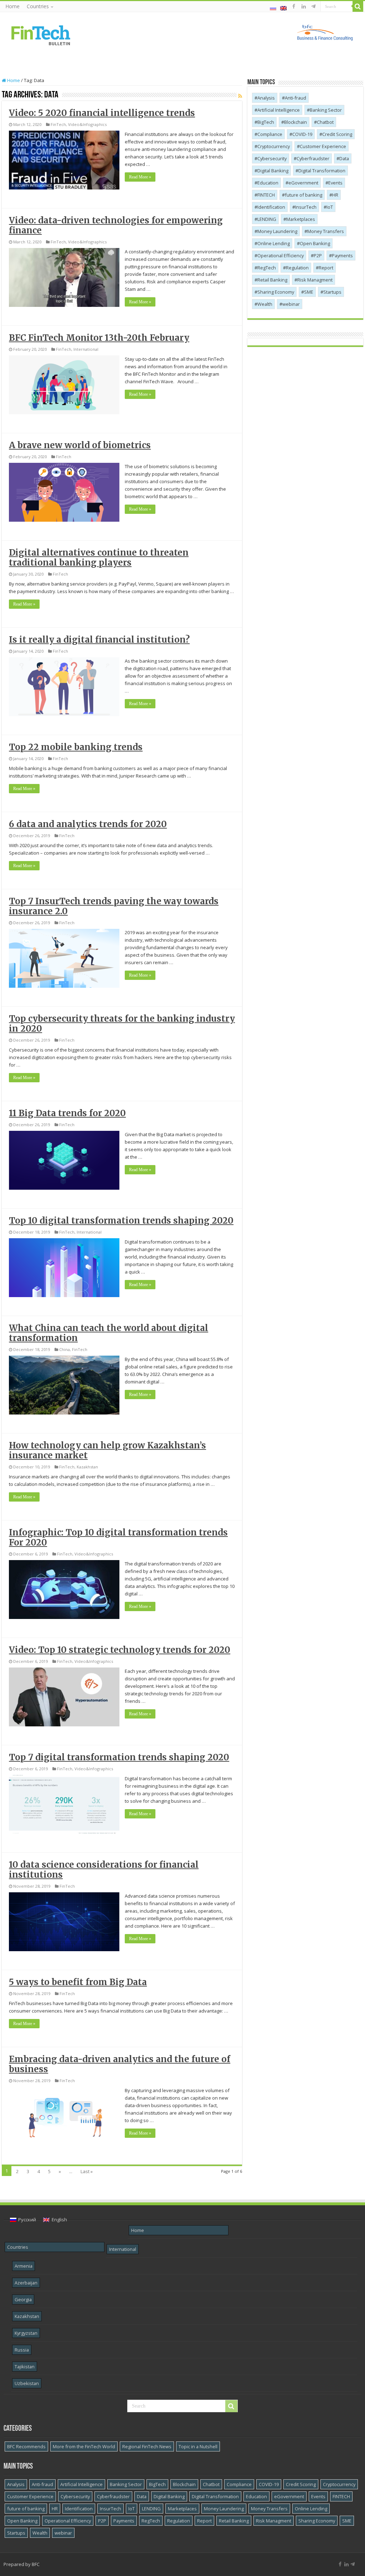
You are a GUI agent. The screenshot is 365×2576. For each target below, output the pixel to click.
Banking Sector (326, 110)
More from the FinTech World (84, 2446)
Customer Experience (323, 146)
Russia (22, 2350)
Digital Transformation (322, 171)
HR (335, 195)
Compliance (270, 134)
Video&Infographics (87, 124)
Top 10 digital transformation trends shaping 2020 (121, 1221)
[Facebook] (294, 6)
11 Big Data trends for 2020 (67, 1113)
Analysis (266, 98)
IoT (330, 207)
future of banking (304, 195)
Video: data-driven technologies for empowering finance (116, 225)
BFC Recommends (26, 2446)
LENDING (267, 219)
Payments (342, 255)
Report (326, 268)
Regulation (297, 268)
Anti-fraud (295, 98)
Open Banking (315, 243)
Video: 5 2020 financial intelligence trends (102, 113)
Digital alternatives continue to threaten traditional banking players (99, 558)
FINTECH (266, 195)
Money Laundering (277, 231)
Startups (332, 292)
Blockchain (295, 122)
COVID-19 (302, 134)
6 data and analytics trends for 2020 (88, 824)
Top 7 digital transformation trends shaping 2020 (119, 1757)
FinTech (58, 124)
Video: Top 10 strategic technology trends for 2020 (120, 1650)
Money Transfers (326, 231)
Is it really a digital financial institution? (99, 640)
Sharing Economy (276, 292)
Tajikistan (25, 2367)
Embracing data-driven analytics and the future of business (120, 2064)
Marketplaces (301, 219)
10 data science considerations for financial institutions (104, 1870)
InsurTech (306, 207)
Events (335, 183)
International (86, 349)
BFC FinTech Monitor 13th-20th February (99, 338)
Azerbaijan (26, 2283)
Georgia (23, 2299)
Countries (38, 6)
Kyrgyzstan (26, 2333)
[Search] (358, 6)
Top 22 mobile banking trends (76, 747)
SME (309, 292)
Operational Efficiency (281, 255)
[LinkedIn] (304, 6)
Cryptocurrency (274, 146)
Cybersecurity (272, 158)
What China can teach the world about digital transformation (109, 1333)
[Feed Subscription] (240, 96)
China (65, 1349)
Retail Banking (272, 280)
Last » (87, 2171)
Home (12, 6)
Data (344, 158)
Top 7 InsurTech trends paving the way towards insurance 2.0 (114, 906)
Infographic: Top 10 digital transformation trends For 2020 (118, 1537)
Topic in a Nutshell (198, 2446)
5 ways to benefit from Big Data (78, 1982)
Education (268, 183)
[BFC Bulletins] (41, 35)
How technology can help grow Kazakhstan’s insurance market (107, 1450)
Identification (271, 207)
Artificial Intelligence (279, 110)
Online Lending (274, 243)
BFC (36, 2564)
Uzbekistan (27, 2383)
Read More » (140, 177)
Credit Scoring (337, 134)
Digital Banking (273, 171)
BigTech (266, 122)
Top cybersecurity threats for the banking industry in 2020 (122, 1024)
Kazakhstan (87, 1467)
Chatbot (325, 122)
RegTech (267, 268)
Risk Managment (315, 280)
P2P (318, 255)
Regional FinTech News (147, 2446)
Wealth (265, 304)
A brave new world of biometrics (80, 445)
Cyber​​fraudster (313, 158)
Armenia (24, 2266)
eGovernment (303, 183)
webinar (291, 304)
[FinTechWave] (315, 6)
